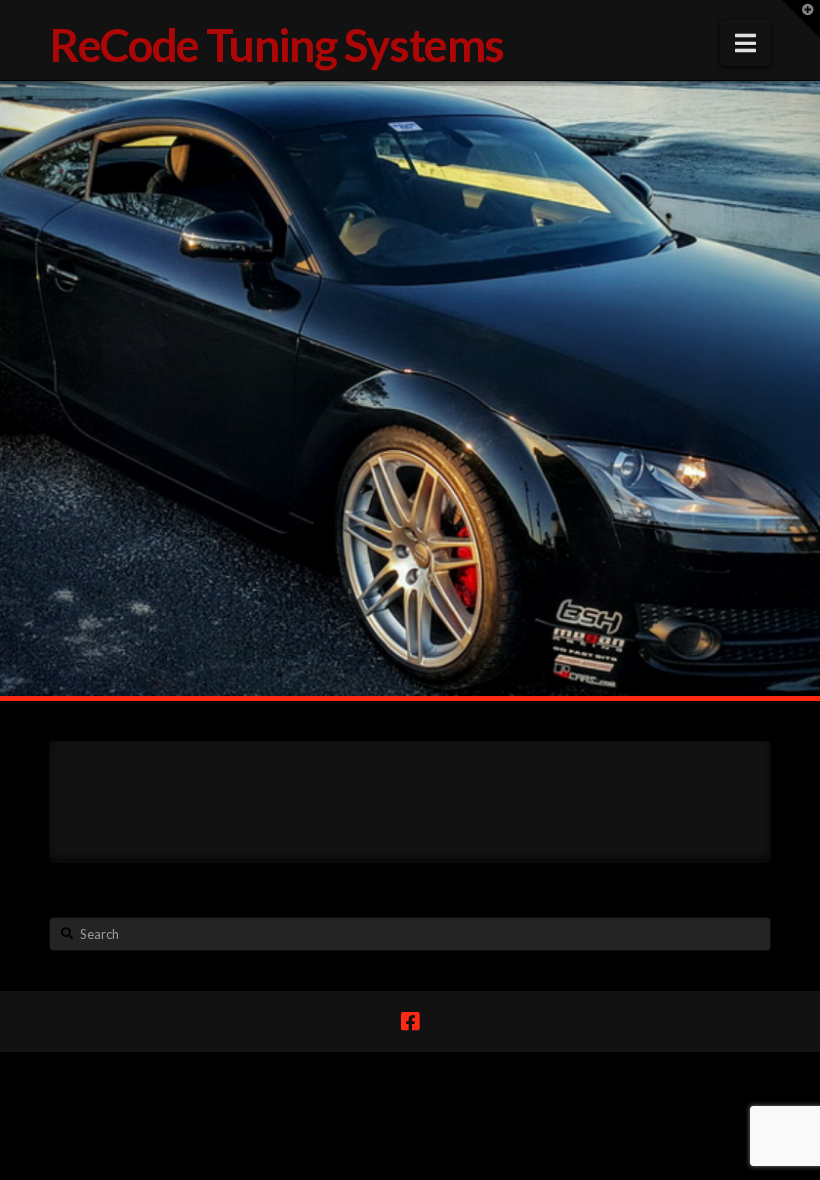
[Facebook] (410, 1021)
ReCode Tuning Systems (276, 45)
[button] (745, 43)
